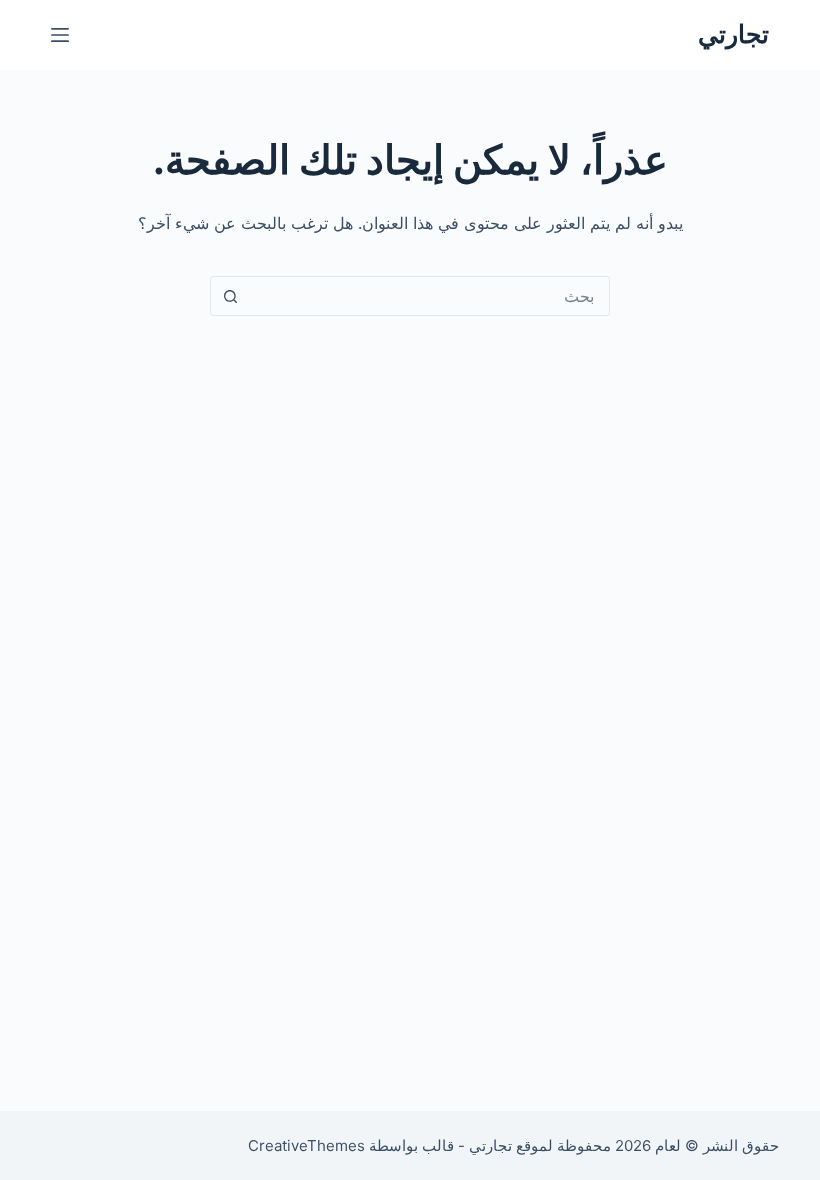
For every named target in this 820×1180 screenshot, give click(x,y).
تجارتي (733, 34)
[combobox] (429, 296)
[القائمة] (60, 35)
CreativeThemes (306, 1145)
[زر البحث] (230, 296)
